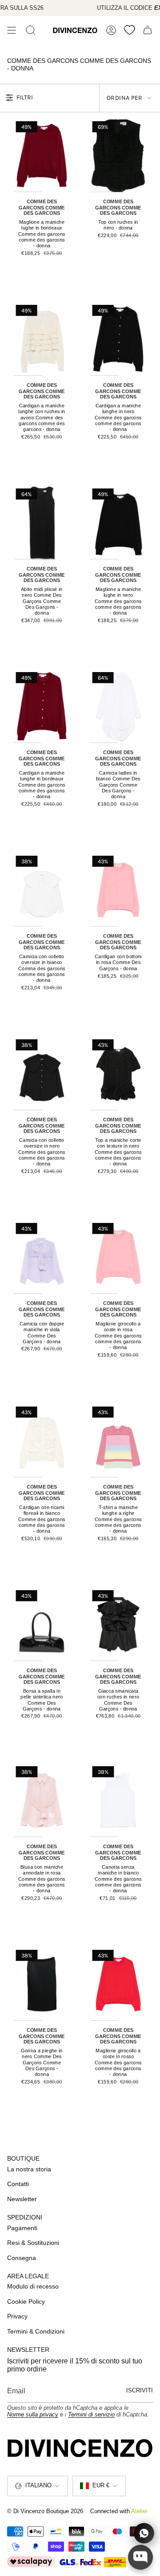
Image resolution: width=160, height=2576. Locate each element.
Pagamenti (22, 2228)
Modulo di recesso (33, 2286)
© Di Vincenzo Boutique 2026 (45, 2511)
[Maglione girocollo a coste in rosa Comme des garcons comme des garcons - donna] (118, 1257)
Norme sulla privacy (33, 2414)
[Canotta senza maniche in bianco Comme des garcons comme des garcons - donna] (118, 1801)
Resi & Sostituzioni (33, 2243)
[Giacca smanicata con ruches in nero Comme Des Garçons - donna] (118, 1624)
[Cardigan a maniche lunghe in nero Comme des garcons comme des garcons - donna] (118, 339)
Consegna (22, 2258)
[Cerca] (31, 30)
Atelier (139, 2511)
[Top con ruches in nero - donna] (118, 156)
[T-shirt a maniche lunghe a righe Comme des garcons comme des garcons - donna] (118, 1441)
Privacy (17, 2316)
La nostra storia (29, 2169)
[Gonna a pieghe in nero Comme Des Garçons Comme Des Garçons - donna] (42, 1984)
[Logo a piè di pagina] (80, 2448)
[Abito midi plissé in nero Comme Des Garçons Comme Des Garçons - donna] (42, 523)
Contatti (18, 2184)
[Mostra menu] (12, 30)
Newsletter (22, 2199)
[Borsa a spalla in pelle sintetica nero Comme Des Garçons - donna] (42, 1624)
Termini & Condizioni (36, 2331)
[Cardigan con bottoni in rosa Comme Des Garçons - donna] (118, 890)
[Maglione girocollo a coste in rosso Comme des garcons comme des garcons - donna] (118, 1984)
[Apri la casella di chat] (140, 2557)
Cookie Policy (26, 2301)
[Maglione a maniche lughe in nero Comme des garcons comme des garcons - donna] (118, 523)
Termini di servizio (91, 2414)
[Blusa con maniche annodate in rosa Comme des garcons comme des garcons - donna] (42, 1801)
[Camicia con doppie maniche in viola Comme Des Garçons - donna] (42, 1257)
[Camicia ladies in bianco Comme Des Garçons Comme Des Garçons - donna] (118, 706)
